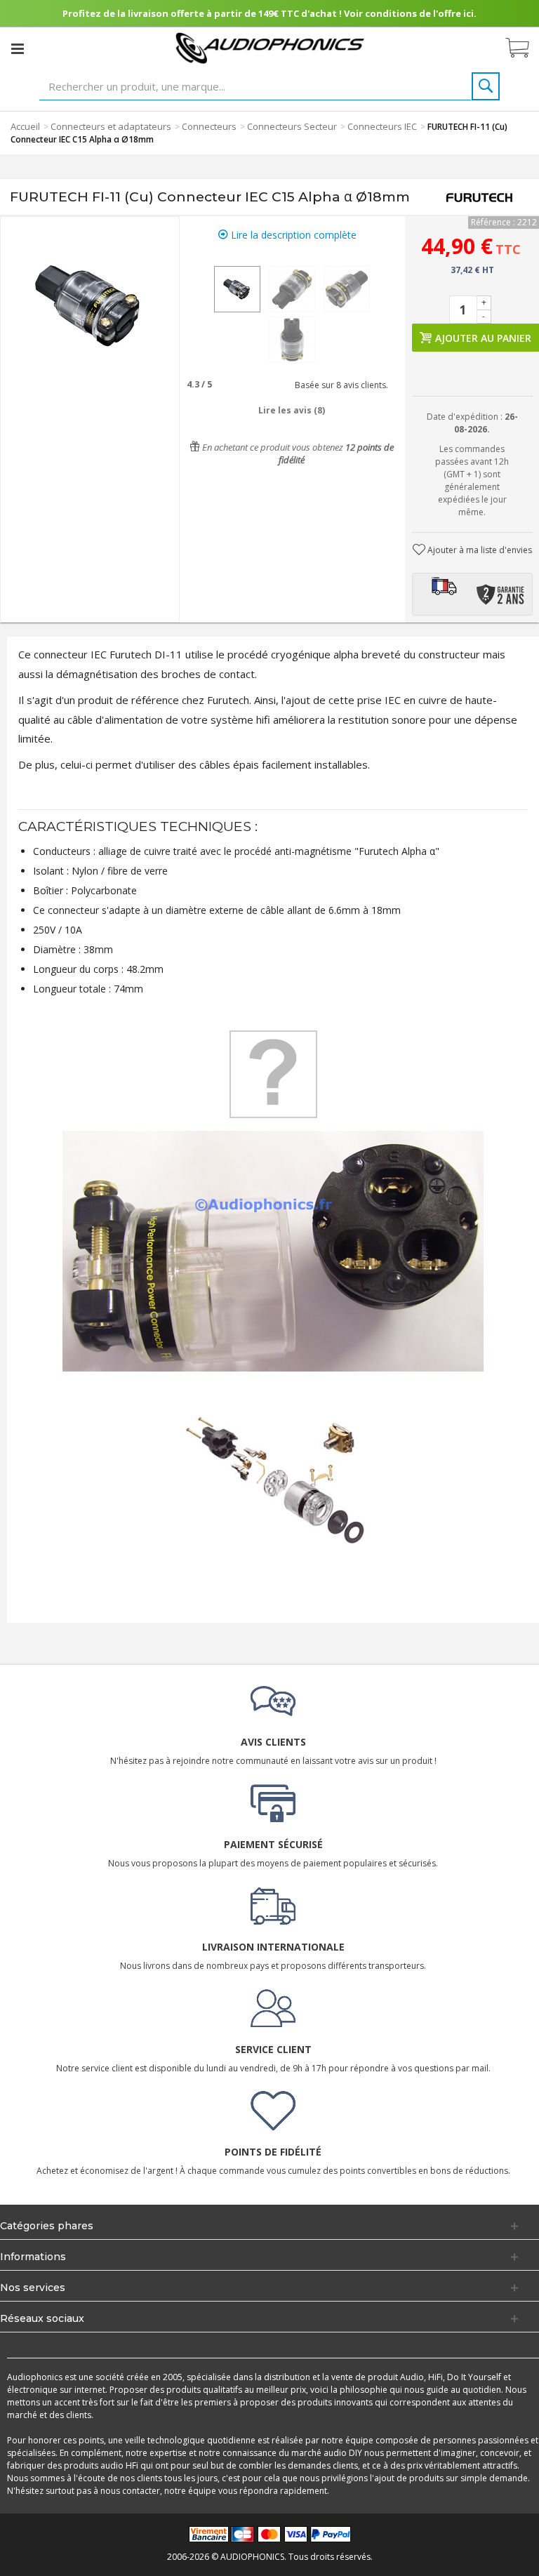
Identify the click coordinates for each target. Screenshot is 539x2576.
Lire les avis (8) (292, 410)
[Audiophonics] (270, 47)
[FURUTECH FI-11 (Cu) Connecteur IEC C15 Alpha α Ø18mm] (237, 289)
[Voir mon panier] (524, 48)
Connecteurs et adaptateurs (111, 126)
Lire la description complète (292, 235)
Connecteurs (209, 126)
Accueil (25, 126)
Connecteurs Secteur (292, 126)
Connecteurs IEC (382, 126)
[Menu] (18, 48)
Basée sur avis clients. (339, 385)
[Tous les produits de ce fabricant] (479, 197)
